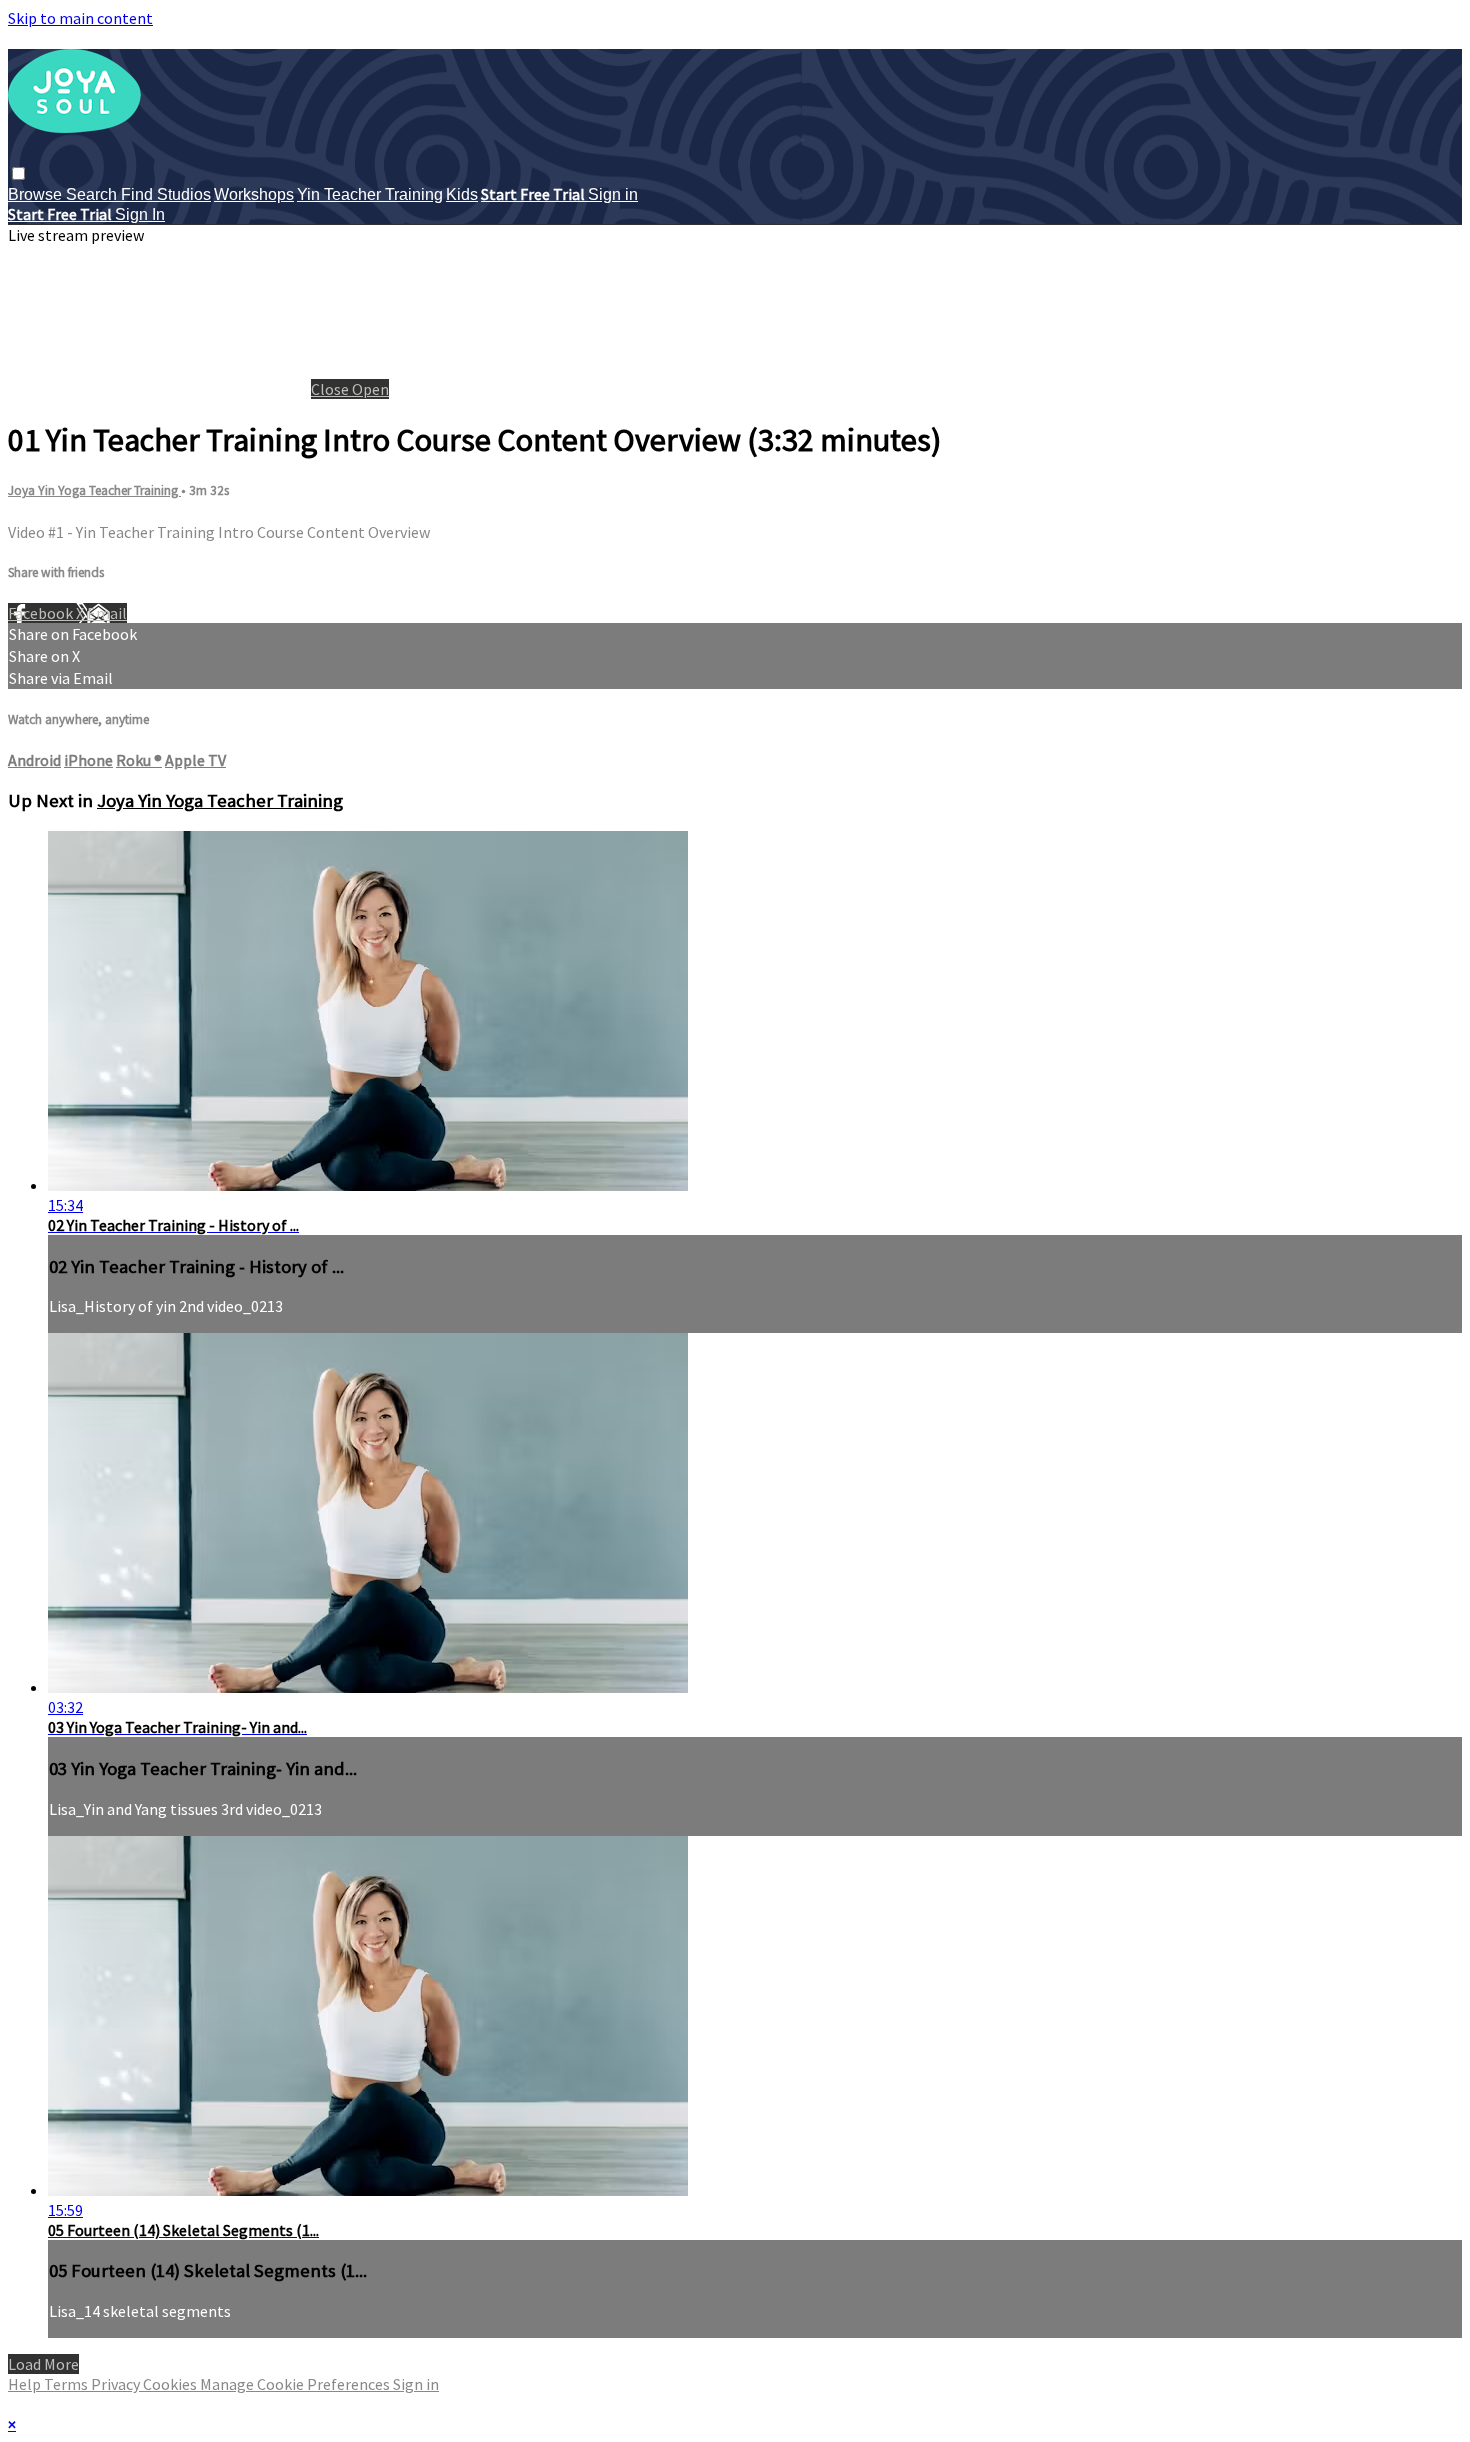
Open (370, 389)
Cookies (171, 2384)
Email (107, 613)
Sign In (140, 214)
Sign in (613, 194)
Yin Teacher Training (370, 194)
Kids (462, 194)
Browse (37, 194)
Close (331, 389)
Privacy (117, 2384)
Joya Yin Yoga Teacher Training (94, 490)
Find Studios (166, 194)
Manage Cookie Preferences (296, 2384)
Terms (67, 2384)
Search (93, 194)
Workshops (254, 194)
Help (26, 2384)
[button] (18, 173)
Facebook (42, 613)
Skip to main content (80, 18)
